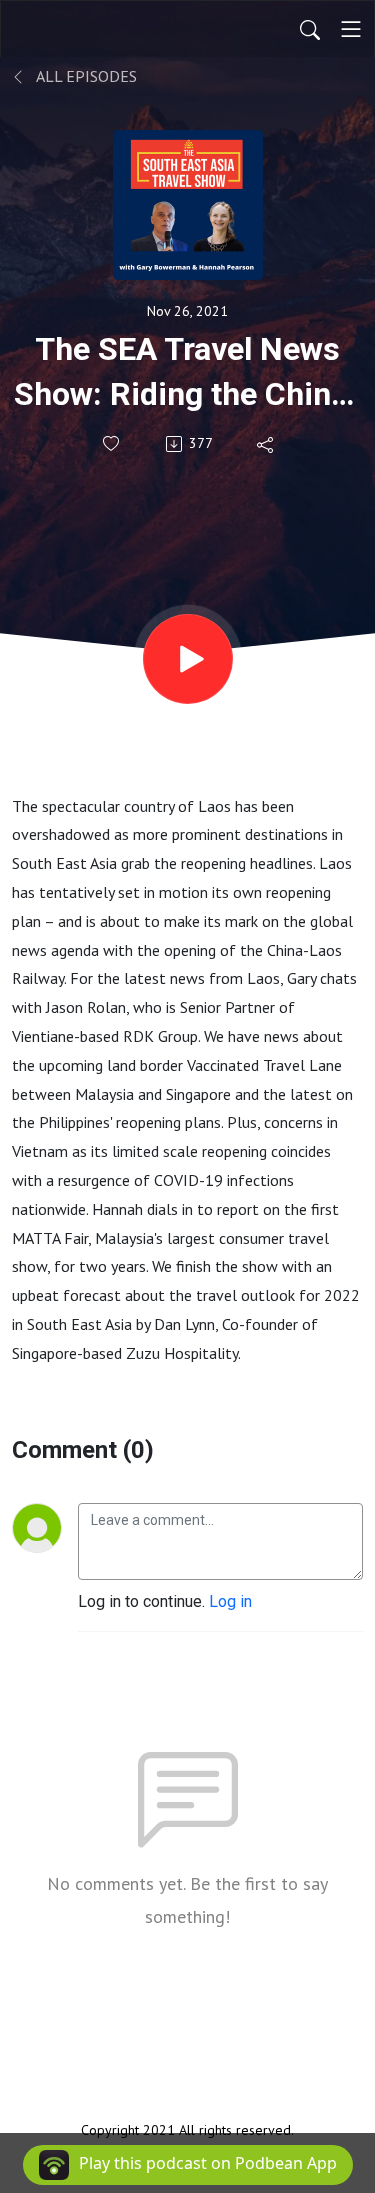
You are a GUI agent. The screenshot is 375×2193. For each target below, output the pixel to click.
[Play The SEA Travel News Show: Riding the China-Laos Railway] (188, 659)
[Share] (266, 444)
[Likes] (112, 443)
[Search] (310, 29)
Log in (230, 1601)
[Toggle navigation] (351, 29)
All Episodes (85, 76)
